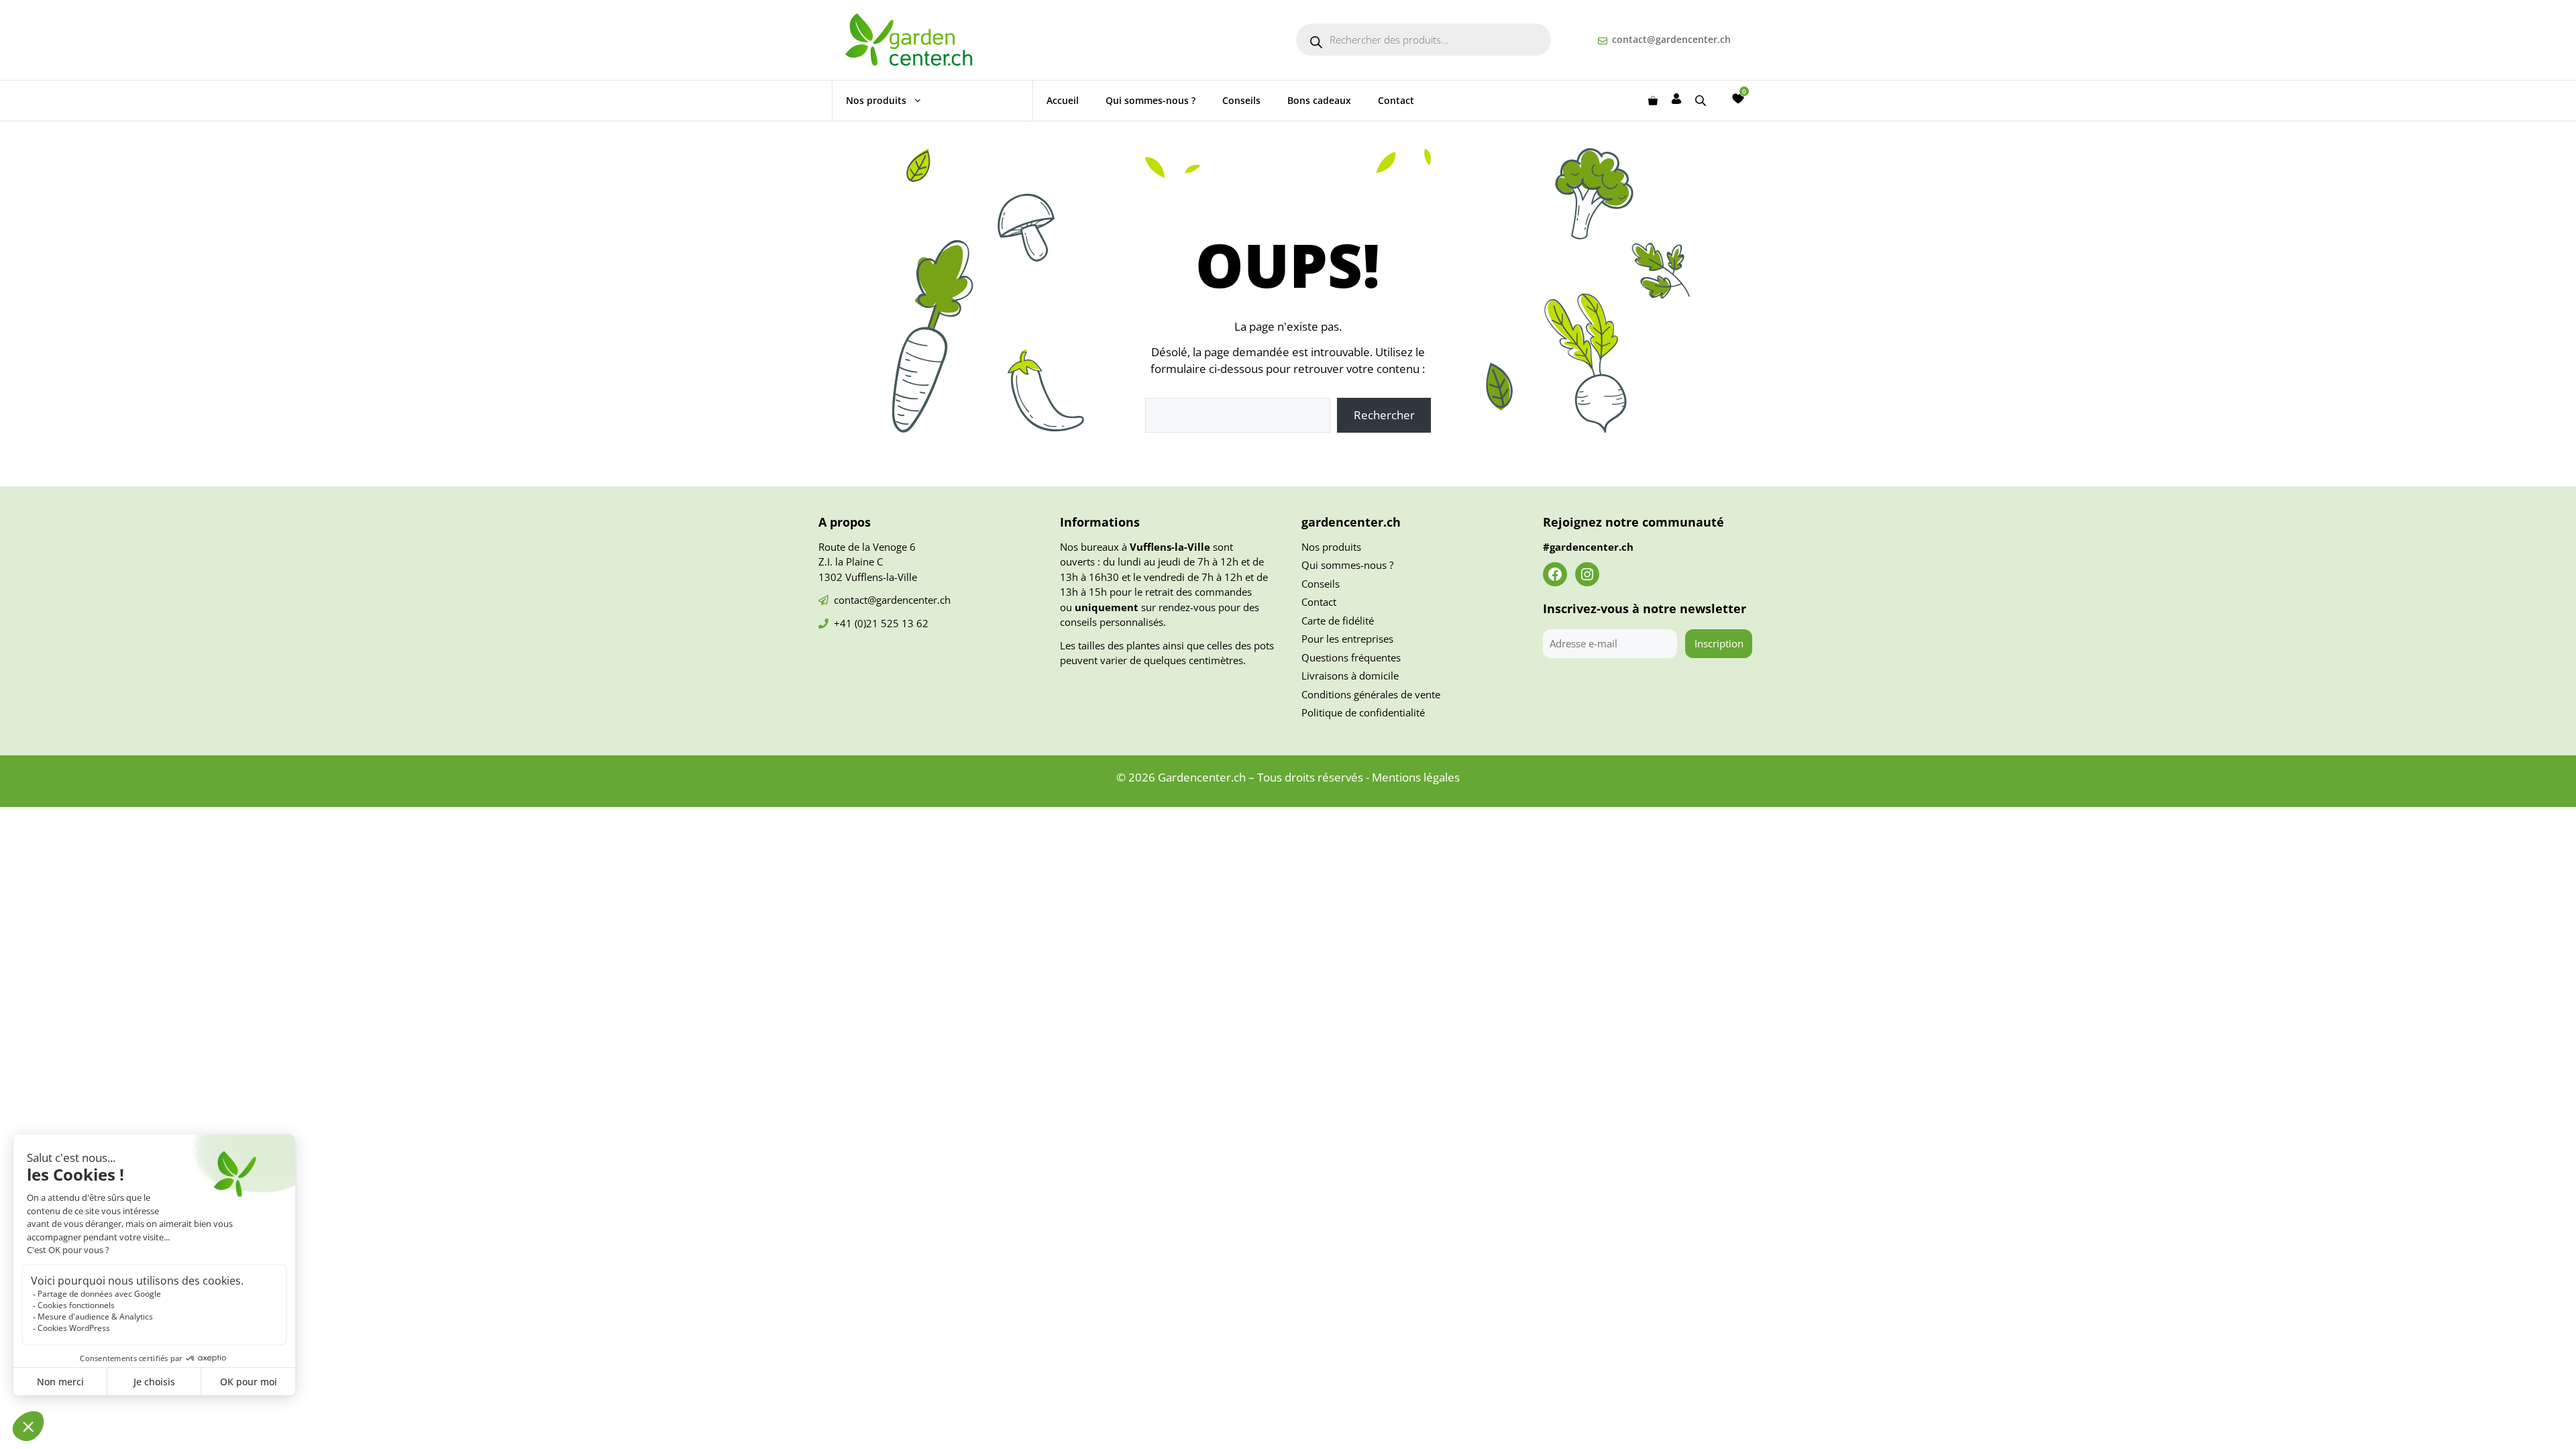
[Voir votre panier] (1653, 101)
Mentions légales (1416, 777)
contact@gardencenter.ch (1671, 39)
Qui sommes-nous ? (1150, 100)
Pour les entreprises (1347, 639)
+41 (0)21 (857, 623)
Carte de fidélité (1338, 621)
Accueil (1063, 100)
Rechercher (1384, 415)
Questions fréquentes (1351, 657)
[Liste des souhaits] (1738, 99)
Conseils (1241, 100)
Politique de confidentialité (1363, 712)
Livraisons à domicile (1350, 676)
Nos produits (876, 100)
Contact (1396, 100)
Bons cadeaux (1319, 100)
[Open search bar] (1702, 100)
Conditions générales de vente (1371, 694)
